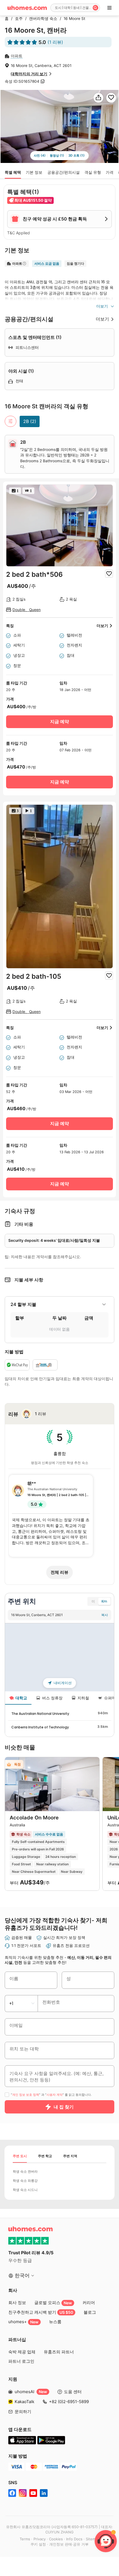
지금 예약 (59, 722)
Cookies (56, 2539)
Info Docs (74, 2539)
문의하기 (23, 2412)
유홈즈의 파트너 (59, 2352)
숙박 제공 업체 (22, 2352)
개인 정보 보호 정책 (26, 2095)
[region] (59, 1657)
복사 (105, 1615)
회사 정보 (17, 2303)
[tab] (59, 1304)
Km (104, 1601)
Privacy (40, 2539)
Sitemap (93, 2539)
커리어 (89, 2303)
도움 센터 (73, 2392)
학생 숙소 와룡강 (25, 2181)
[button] (59, 1304)
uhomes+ (23, 2322)
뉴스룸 (55, 2322)
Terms (25, 2539)
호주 (17, 19)
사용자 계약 (55, 2095)
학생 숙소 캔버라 (25, 2171)
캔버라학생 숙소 (42, 19)
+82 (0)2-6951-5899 (69, 2402)
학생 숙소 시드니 (25, 2190)
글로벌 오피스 (53, 2303)
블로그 (90, 2312)
